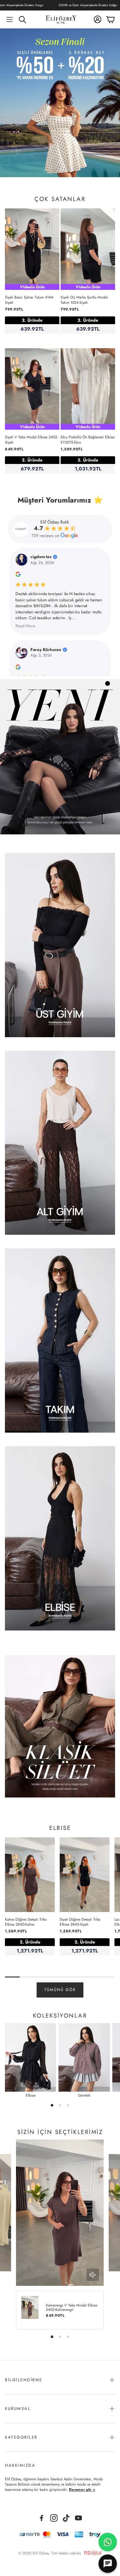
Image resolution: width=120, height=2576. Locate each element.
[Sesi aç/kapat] (93, 2275)
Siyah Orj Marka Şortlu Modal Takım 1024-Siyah (84, 300)
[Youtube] (78, 2518)
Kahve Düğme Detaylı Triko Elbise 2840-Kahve (26, 1922)
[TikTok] (66, 2518)
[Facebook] (42, 2518)
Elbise (31, 2095)
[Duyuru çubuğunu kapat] (114, 5)
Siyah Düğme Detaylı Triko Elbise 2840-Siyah (80, 1922)
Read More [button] (25, 626)
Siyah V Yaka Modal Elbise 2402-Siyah (32, 440)
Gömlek (84, 2095)
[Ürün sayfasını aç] (60, 945)
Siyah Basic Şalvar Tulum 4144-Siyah (29, 300)
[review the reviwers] (18, 575)
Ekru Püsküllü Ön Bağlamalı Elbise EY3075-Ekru (88, 440)
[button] (10, 19)
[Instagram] (54, 2518)
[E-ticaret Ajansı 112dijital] (93, 2552)
